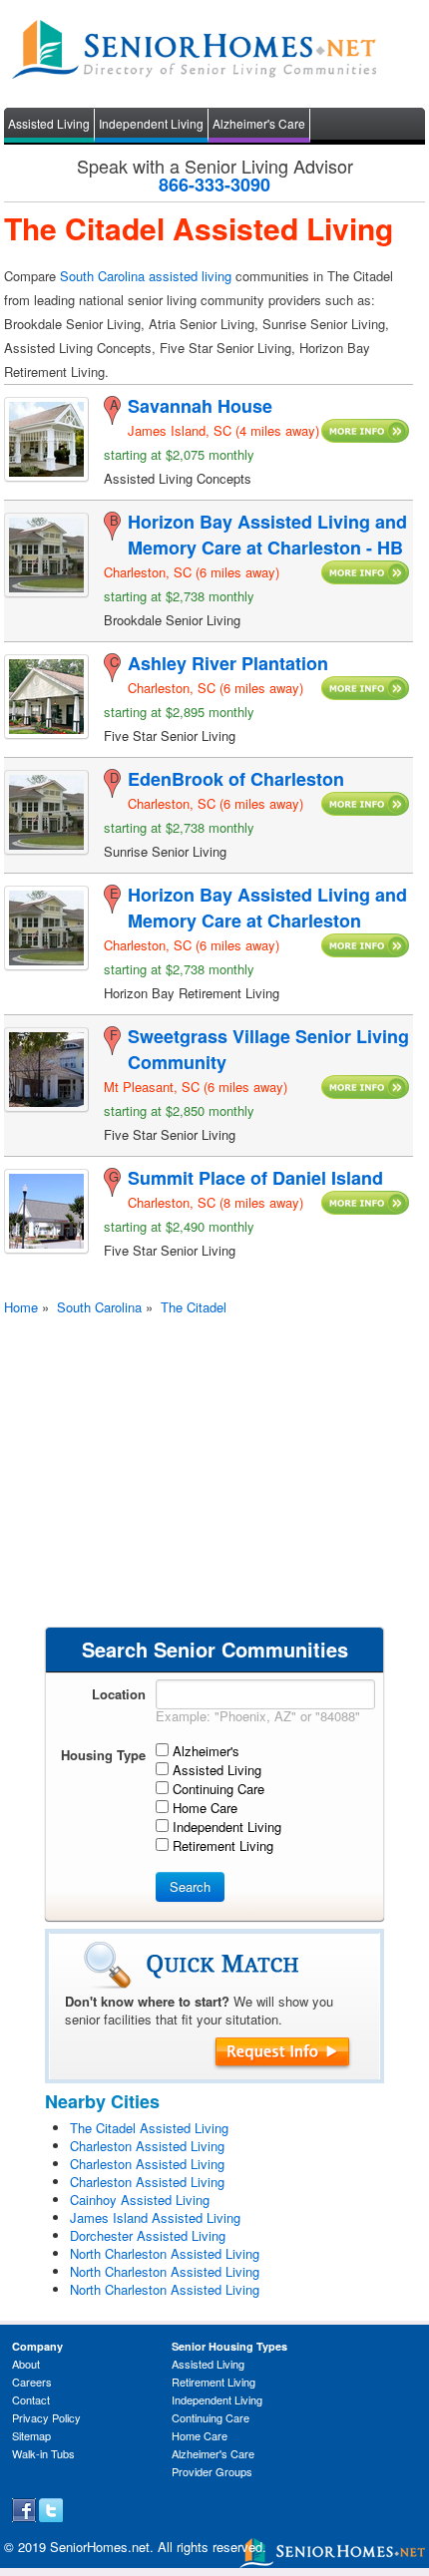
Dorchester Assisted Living (148, 2235)
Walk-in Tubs (43, 2453)
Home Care (200, 2435)
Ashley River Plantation (228, 663)
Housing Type (103, 1755)
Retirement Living (214, 2382)
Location (119, 1694)
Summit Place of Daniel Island (255, 1178)
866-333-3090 (214, 184)
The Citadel (194, 1307)
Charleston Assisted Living (147, 2146)
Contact (31, 2399)
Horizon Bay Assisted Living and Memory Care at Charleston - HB (267, 535)
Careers (32, 2382)
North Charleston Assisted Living (165, 2253)
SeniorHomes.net (100, 2547)
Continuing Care (211, 2417)
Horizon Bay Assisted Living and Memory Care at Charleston (267, 908)
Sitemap (31, 2435)
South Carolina (99, 1307)
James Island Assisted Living (155, 2217)
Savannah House (200, 406)
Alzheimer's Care (259, 123)
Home (21, 1307)
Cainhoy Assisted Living (140, 2200)
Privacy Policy (46, 2417)
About (26, 2364)
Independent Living (151, 123)
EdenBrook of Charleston (236, 779)
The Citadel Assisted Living (149, 2128)
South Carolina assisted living (146, 276)
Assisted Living (49, 123)
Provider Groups (212, 2471)
